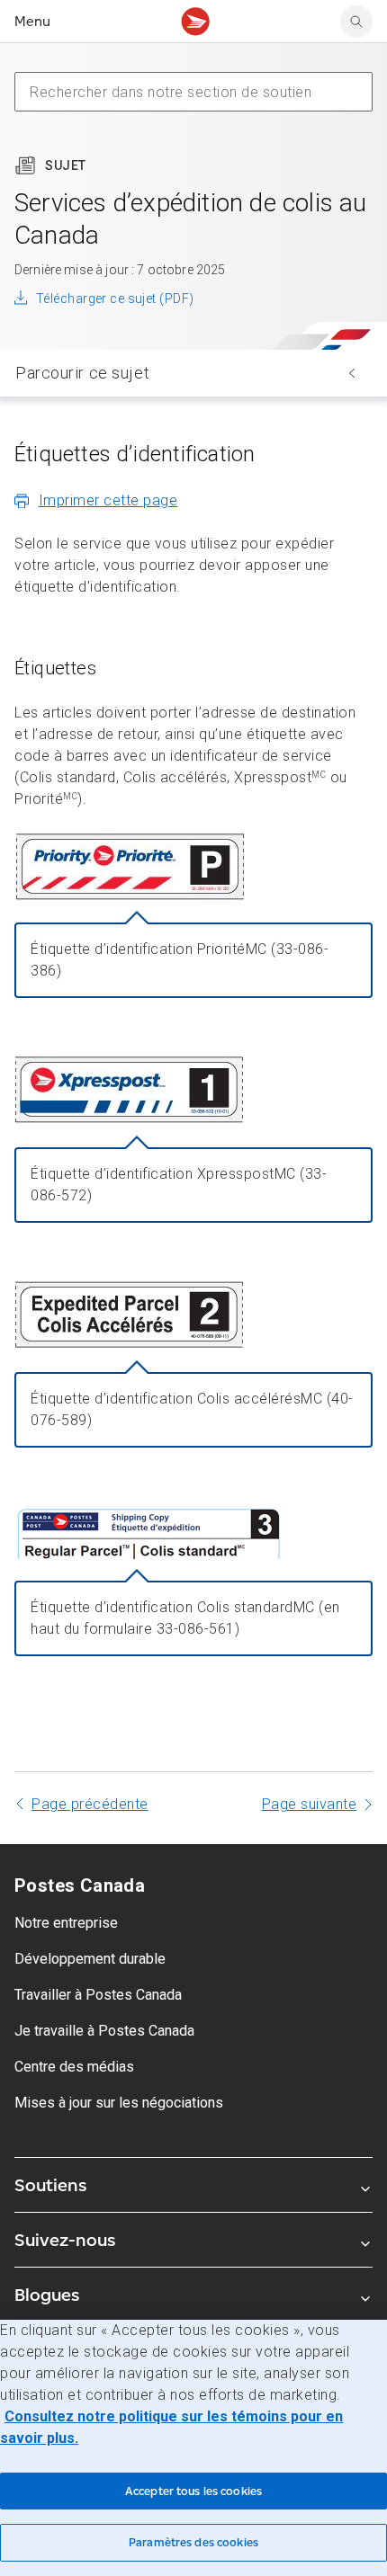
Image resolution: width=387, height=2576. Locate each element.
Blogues (47, 2295)
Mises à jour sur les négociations (119, 2103)
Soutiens (50, 2185)
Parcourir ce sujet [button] (82, 373)
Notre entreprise (66, 1923)
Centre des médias (74, 2067)
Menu (32, 21)
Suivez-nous (65, 2240)
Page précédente (90, 1804)
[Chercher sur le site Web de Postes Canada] (356, 22)
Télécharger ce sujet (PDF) (115, 299)
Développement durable (90, 1959)
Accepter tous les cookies (193, 2491)
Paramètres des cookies (193, 2542)
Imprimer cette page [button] (108, 500)
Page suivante (310, 1804)
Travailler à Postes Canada (98, 1995)
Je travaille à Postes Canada (104, 2031)
